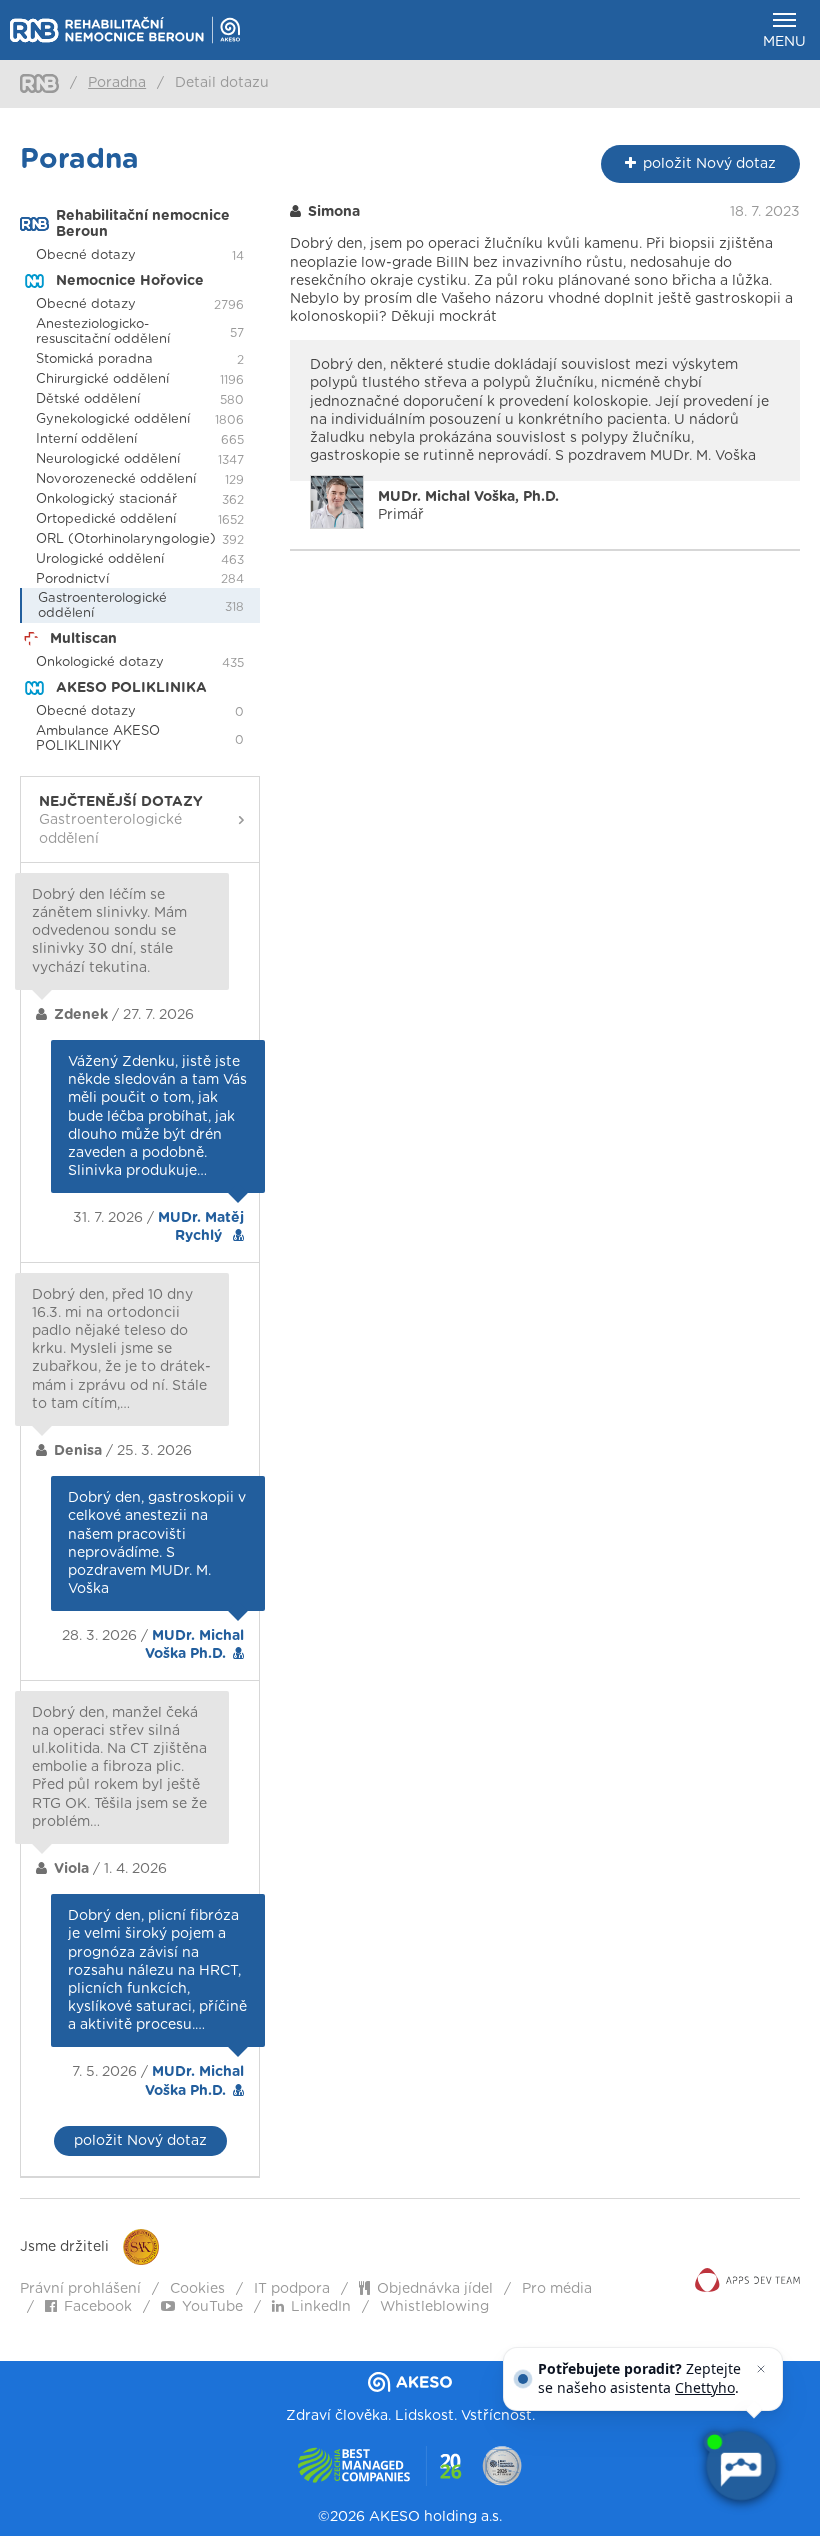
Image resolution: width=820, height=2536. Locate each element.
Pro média (557, 2289)
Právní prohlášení (80, 2289)
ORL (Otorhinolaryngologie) (126, 539)
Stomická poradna (94, 359)
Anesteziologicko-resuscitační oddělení (103, 332)
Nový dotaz (709, 164)
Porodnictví (72, 579)
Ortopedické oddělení (106, 519)
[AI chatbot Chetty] (740, 2466)
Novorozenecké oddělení (116, 479)
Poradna (117, 83)
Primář (468, 506)
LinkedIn (321, 2307)
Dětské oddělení (88, 399)
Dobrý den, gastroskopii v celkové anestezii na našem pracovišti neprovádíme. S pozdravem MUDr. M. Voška (157, 1543)
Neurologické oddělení (108, 459)
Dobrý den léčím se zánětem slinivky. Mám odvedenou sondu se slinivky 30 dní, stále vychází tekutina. (109, 931)
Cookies (197, 2289)
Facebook (98, 2307)
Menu (784, 42)
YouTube (212, 2307)
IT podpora (292, 2289)
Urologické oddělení (100, 559)
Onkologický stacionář (106, 499)
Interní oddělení (86, 439)
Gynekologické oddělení (113, 419)
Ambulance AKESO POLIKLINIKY (98, 739)
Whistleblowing (434, 2307)
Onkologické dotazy (100, 662)
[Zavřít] (761, 2369)
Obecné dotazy (86, 255)
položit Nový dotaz (140, 2141)
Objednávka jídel (435, 2289)
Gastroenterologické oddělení (102, 606)
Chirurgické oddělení (102, 379)
